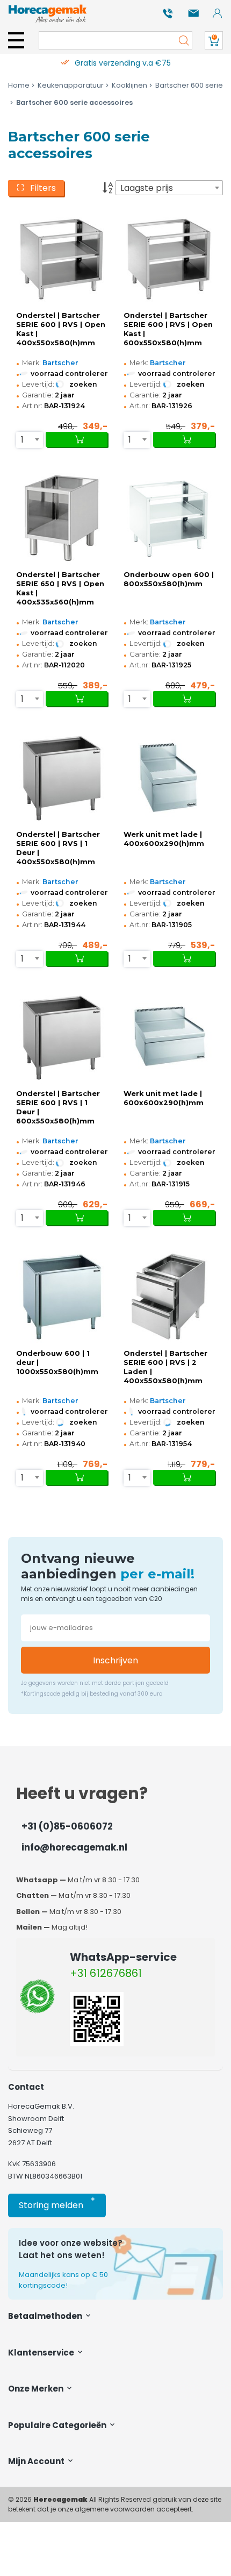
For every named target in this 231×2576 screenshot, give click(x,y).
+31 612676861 (106, 1973)
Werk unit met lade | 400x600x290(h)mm (164, 839)
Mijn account (37, 2461)
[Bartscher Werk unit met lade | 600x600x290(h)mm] (169, 1037)
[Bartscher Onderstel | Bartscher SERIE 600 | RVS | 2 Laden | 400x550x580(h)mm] (169, 1296)
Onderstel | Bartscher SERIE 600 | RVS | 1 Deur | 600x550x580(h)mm (58, 1107)
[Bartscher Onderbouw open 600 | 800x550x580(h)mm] (169, 518)
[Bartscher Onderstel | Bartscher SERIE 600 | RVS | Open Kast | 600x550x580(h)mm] (169, 258)
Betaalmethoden (46, 2316)
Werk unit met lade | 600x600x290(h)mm (164, 1098)
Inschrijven (115, 1660)
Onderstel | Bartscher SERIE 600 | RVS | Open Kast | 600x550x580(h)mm (168, 329)
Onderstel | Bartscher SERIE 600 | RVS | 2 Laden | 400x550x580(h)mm (165, 1367)
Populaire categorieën (58, 2425)
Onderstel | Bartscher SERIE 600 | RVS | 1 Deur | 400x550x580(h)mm (58, 848)
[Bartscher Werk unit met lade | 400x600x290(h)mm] (169, 777)
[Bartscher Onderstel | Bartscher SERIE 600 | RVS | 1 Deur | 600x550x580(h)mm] (62, 1037)
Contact (26, 2087)
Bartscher (60, 363)
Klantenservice (42, 2353)
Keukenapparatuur (71, 85)
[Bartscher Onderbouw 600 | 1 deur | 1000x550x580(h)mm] (62, 1296)
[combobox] (169, 188)
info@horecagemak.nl (74, 1847)
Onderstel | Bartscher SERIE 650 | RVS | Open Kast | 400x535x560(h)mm (60, 588)
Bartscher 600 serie (189, 85)
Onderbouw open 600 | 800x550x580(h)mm (169, 579)
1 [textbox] (22, 440)
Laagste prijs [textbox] (147, 188)
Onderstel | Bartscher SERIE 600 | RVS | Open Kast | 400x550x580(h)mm (61, 329)
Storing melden (57, 2203)
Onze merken (37, 2389)
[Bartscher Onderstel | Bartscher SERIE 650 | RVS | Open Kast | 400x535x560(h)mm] (62, 518)
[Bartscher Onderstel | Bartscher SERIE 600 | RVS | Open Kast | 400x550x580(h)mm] (62, 258)
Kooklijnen (129, 85)
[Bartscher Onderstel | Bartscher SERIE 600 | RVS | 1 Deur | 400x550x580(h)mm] (62, 777)
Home (19, 85)
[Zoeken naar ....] (181, 40)
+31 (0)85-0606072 (67, 1826)
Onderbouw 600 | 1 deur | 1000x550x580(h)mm (57, 1362)
